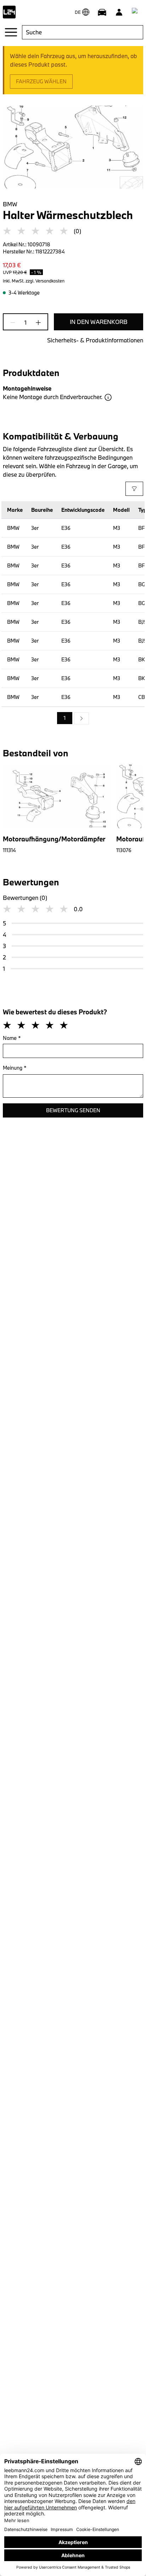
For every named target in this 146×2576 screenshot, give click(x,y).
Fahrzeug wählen (41, 81)
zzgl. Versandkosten (45, 281)
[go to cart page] (136, 12)
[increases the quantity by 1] (36, 323)
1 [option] (65, 718)
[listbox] (73, 718)
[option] (82, 718)
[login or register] (119, 12)
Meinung (15, 1068)
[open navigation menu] (11, 32)
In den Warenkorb (99, 322)
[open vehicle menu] (102, 12)
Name (12, 1038)
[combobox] (83, 32)
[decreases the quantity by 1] (15, 323)
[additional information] (108, 397)
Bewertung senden (73, 1110)
